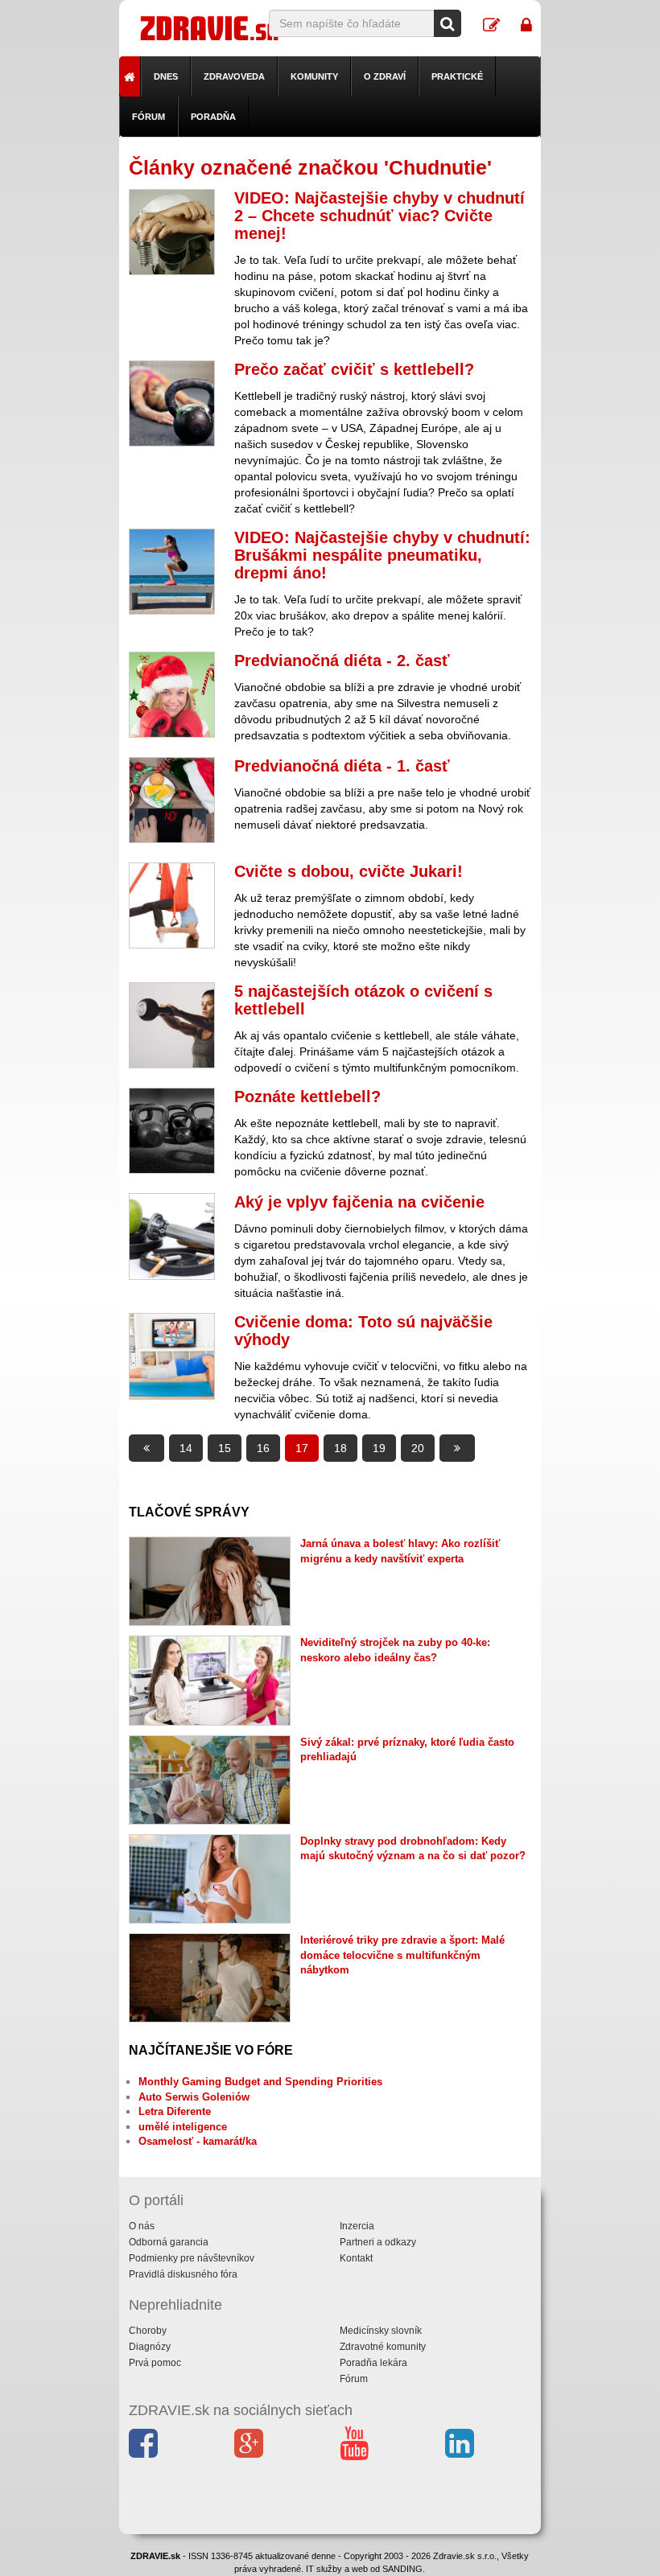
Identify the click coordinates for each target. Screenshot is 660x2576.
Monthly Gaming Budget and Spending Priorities (260, 2082)
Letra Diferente (175, 2111)
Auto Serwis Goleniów (194, 2097)
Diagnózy (150, 2347)
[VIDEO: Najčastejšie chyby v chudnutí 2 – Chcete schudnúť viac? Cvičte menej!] (172, 232)
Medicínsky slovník (381, 2331)
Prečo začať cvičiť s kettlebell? (354, 369)
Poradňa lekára (373, 2363)
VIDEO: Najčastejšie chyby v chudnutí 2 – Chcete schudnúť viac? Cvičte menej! (379, 216)
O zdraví (385, 76)
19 (379, 1448)
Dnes (166, 76)
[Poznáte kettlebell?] (172, 1131)
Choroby (148, 2331)
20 (418, 1448)
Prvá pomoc (155, 2363)
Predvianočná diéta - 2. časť (342, 660)
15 (225, 1448)
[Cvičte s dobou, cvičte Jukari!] (172, 905)
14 (186, 1448)
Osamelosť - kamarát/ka (198, 2141)
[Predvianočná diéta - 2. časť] (172, 695)
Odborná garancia (169, 2242)
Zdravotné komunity (383, 2347)
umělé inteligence (183, 2127)
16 (263, 1448)
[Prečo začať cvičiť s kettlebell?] (172, 403)
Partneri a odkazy (378, 2242)
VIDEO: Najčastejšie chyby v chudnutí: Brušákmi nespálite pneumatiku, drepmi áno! (382, 555)
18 (340, 1448)
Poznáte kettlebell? (307, 1097)
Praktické (457, 76)
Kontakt (356, 2258)
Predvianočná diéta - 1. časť (342, 766)
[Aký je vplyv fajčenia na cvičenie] (172, 1236)
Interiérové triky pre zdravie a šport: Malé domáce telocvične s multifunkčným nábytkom (402, 1955)
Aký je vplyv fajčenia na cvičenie (359, 1202)
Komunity (314, 76)
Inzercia (357, 2226)
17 (302, 1448)
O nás (142, 2226)
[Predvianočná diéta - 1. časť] (172, 800)
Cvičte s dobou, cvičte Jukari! (349, 871)
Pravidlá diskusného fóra (183, 2274)
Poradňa (213, 117)
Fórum (148, 117)
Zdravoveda (234, 76)
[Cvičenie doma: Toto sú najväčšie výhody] (172, 1356)
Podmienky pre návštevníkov (192, 2258)
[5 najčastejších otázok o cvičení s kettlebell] (172, 1025)
